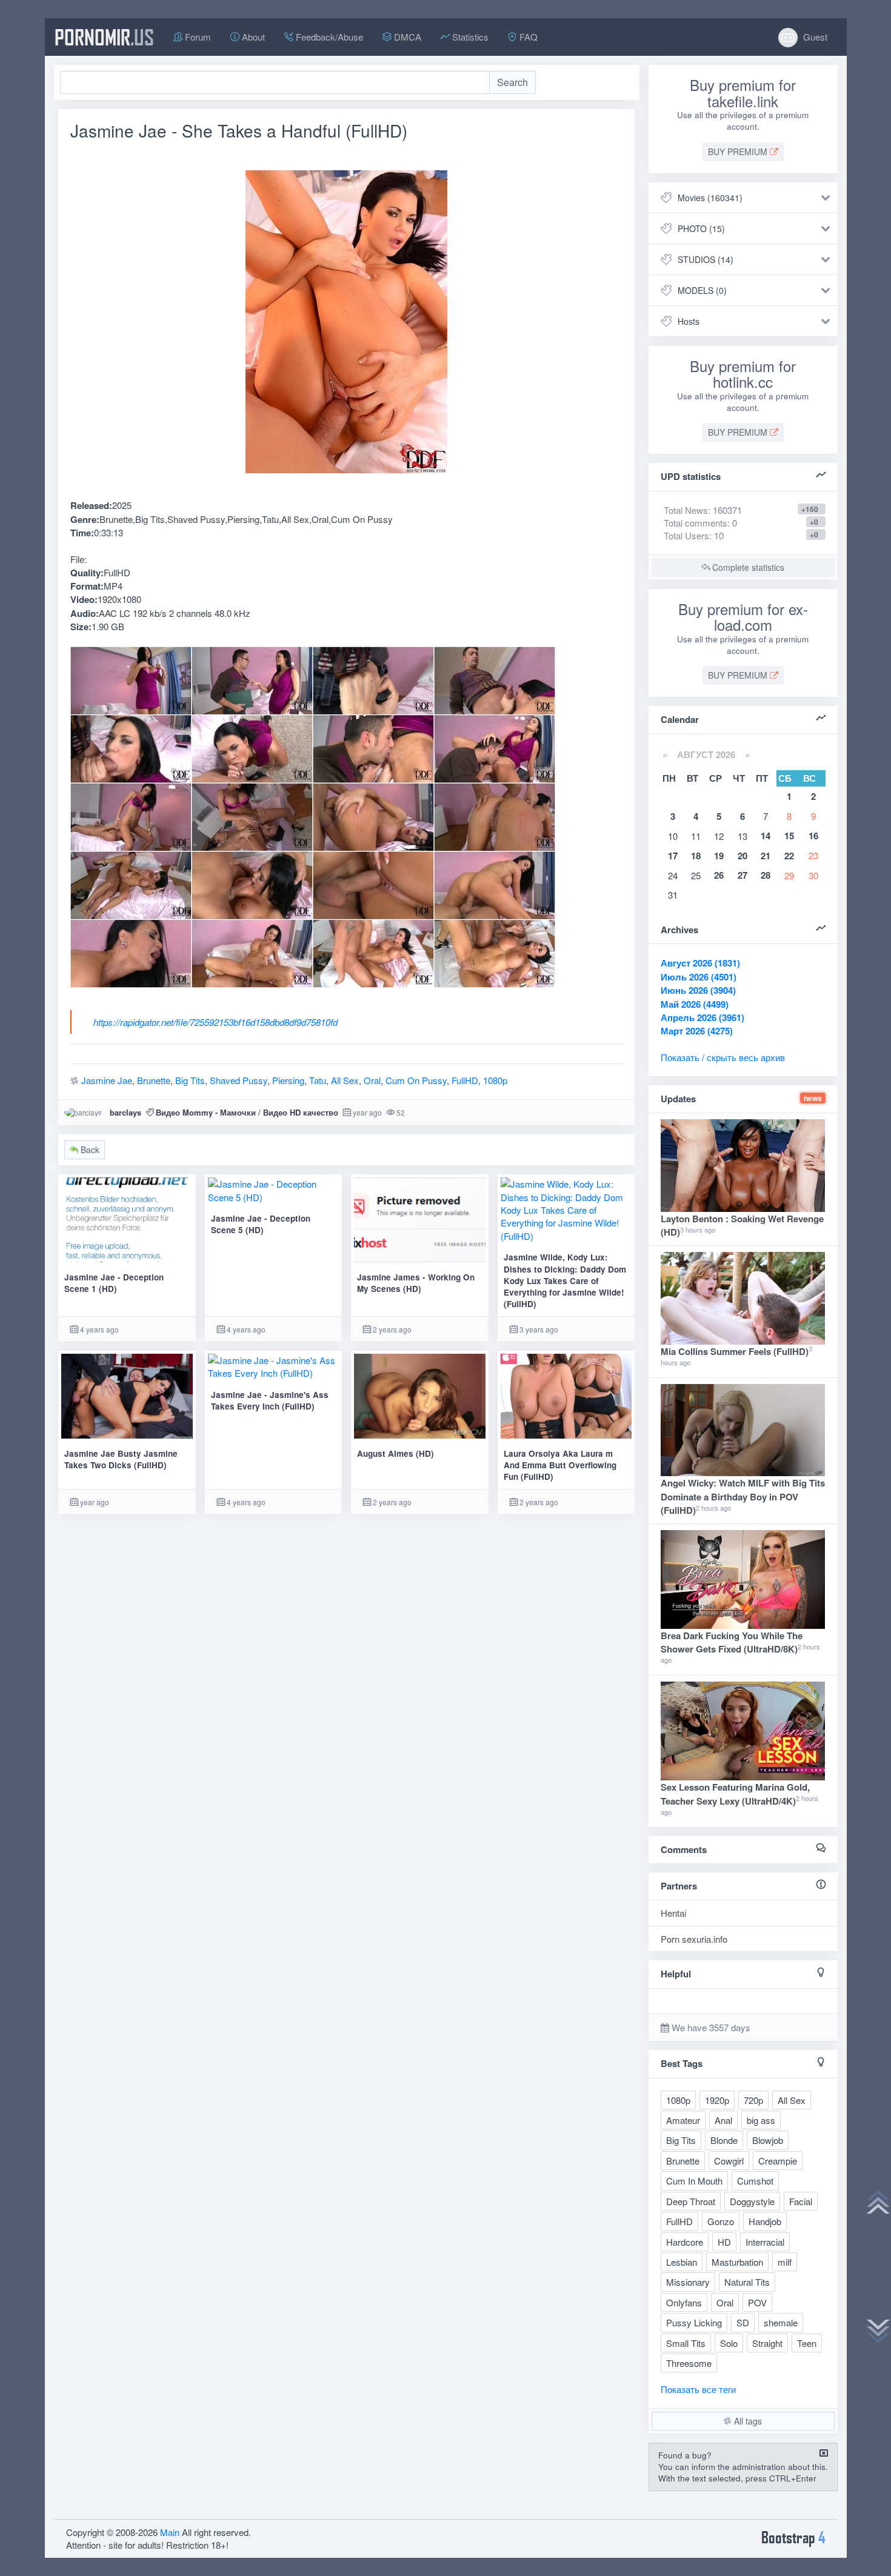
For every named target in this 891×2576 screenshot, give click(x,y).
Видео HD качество (301, 1112)
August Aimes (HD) (395, 1453)
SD (743, 2322)
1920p (717, 2100)
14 (766, 836)
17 (673, 856)
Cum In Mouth (694, 2181)
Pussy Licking (694, 2322)
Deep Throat (691, 2201)
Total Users (686, 535)
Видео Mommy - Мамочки (206, 1112)
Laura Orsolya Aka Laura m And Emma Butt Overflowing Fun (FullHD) (560, 1465)
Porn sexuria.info (694, 1939)
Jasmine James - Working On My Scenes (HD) (416, 1283)
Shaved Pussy (239, 1080)
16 (813, 836)
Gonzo (721, 2221)
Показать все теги (698, 2389)
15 (789, 836)
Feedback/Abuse (328, 37)
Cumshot (755, 2181)
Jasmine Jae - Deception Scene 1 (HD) (114, 1283)
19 (719, 856)
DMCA (406, 37)
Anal (723, 2120)
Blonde (724, 2140)
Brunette (154, 1080)
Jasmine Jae (107, 1080)
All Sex (345, 1080)
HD (724, 2242)
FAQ (527, 37)
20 (743, 856)
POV (757, 2302)
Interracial (765, 2242)
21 (766, 856)
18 (696, 856)
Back (89, 1150)
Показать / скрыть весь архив (723, 1057)
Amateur (683, 2120)
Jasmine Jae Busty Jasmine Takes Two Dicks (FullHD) (121, 1459)
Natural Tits (747, 2282)
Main (170, 2532)
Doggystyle (752, 2201)
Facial (801, 2201)
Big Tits (190, 1080)
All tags (747, 2421)
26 (719, 875)
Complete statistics (747, 567)
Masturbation (737, 2262)
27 (743, 875)
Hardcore (685, 2242)
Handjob (765, 2221)
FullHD (465, 1080)
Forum (197, 37)
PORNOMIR (104, 37)
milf (785, 2262)
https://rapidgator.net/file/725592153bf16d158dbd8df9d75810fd (215, 1022)
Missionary (688, 2282)
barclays (125, 1112)
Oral (372, 1080)
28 (766, 875)
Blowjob (768, 2140)
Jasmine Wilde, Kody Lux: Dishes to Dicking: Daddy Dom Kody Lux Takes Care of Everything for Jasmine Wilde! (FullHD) (565, 1280)
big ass (761, 2120)
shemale (781, 2322)
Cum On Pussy (416, 1080)
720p (753, 2100)
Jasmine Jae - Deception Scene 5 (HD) (261, 1224)
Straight (767, 2343)
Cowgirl (729, 2161)
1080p (495, 1080)
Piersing (288, 1080)
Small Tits (686, 2343)
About (252, 37)
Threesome (689, 2363)
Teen (807, 2343)
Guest (814, 37)
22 (789, 856)
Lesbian (682, 2262)
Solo (729, 2343)
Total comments (696, 523)
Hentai (673, 1913)
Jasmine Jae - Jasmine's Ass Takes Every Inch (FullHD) (270, 1400)
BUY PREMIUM (739, 151)
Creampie (778, 2161)
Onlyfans (684, 2302)
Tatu (318, 1080)
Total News (703, 510)
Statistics (469, 37)
